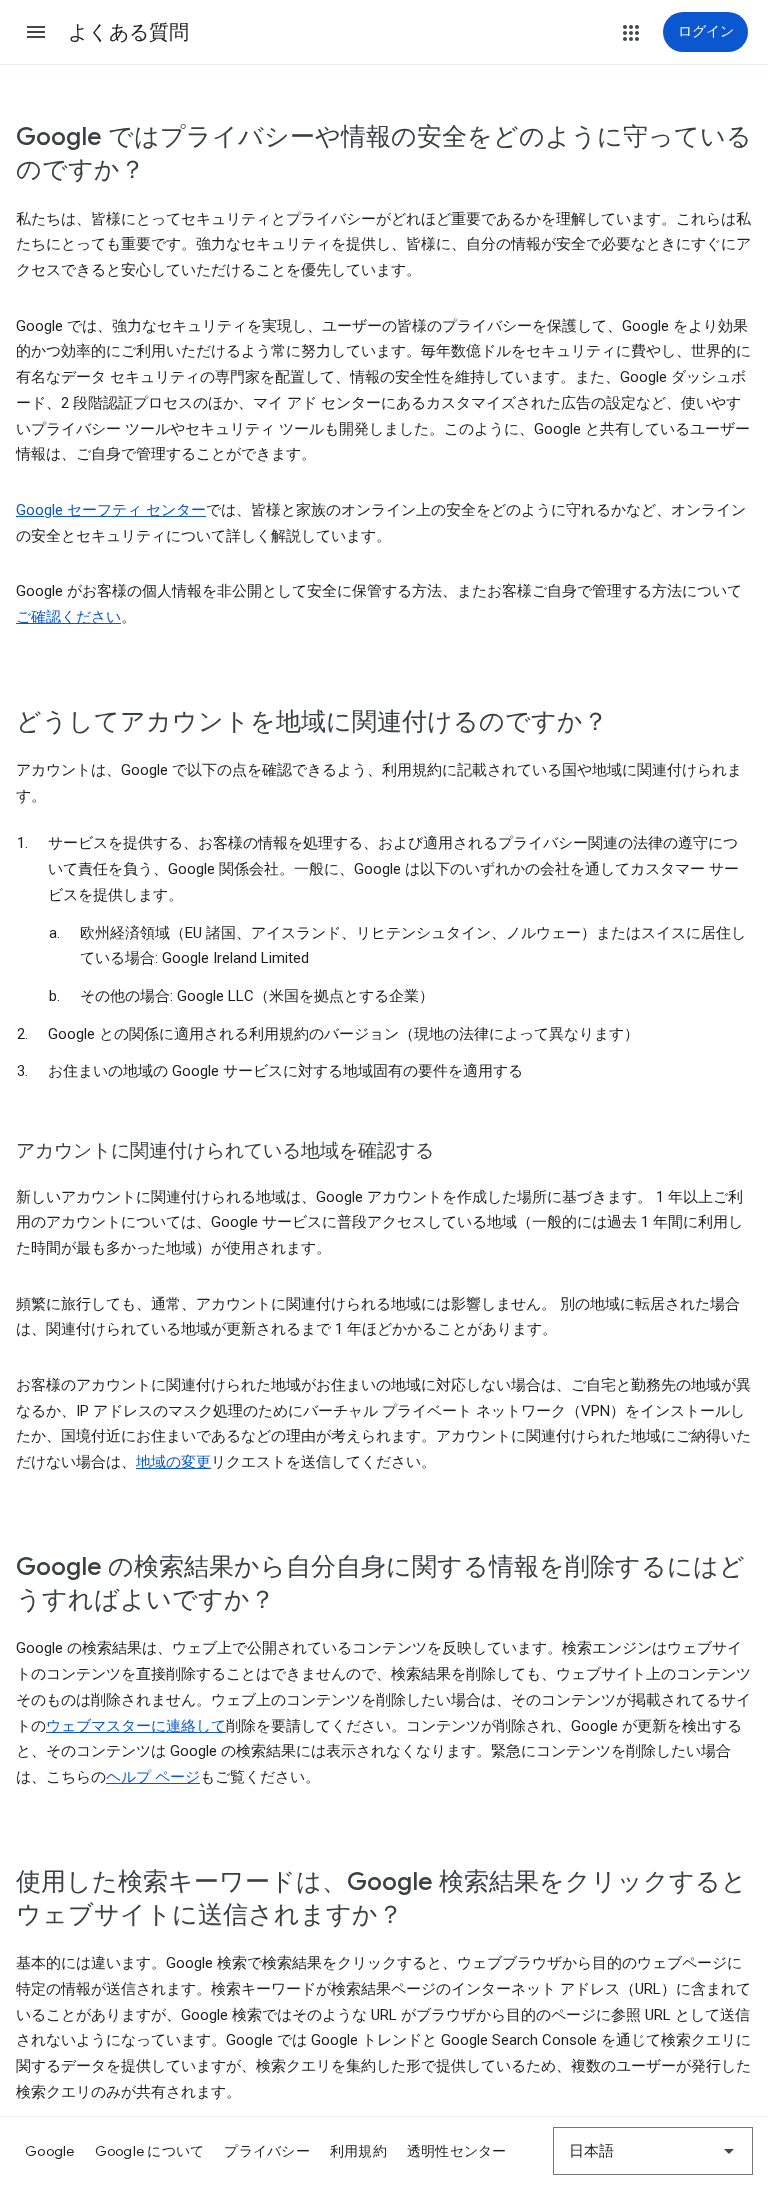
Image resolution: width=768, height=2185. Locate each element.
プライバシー (267, 2151)
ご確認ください (68, 617)
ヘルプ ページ (153, 1777)
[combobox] (653, 2151)
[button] (36, 32)
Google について (150, 2151)
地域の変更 (173, 1462)
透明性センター (457, 2151)
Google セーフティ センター (111, 510)
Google (50, 2151)
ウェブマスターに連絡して (136, 1726)
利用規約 (358, 2151)
